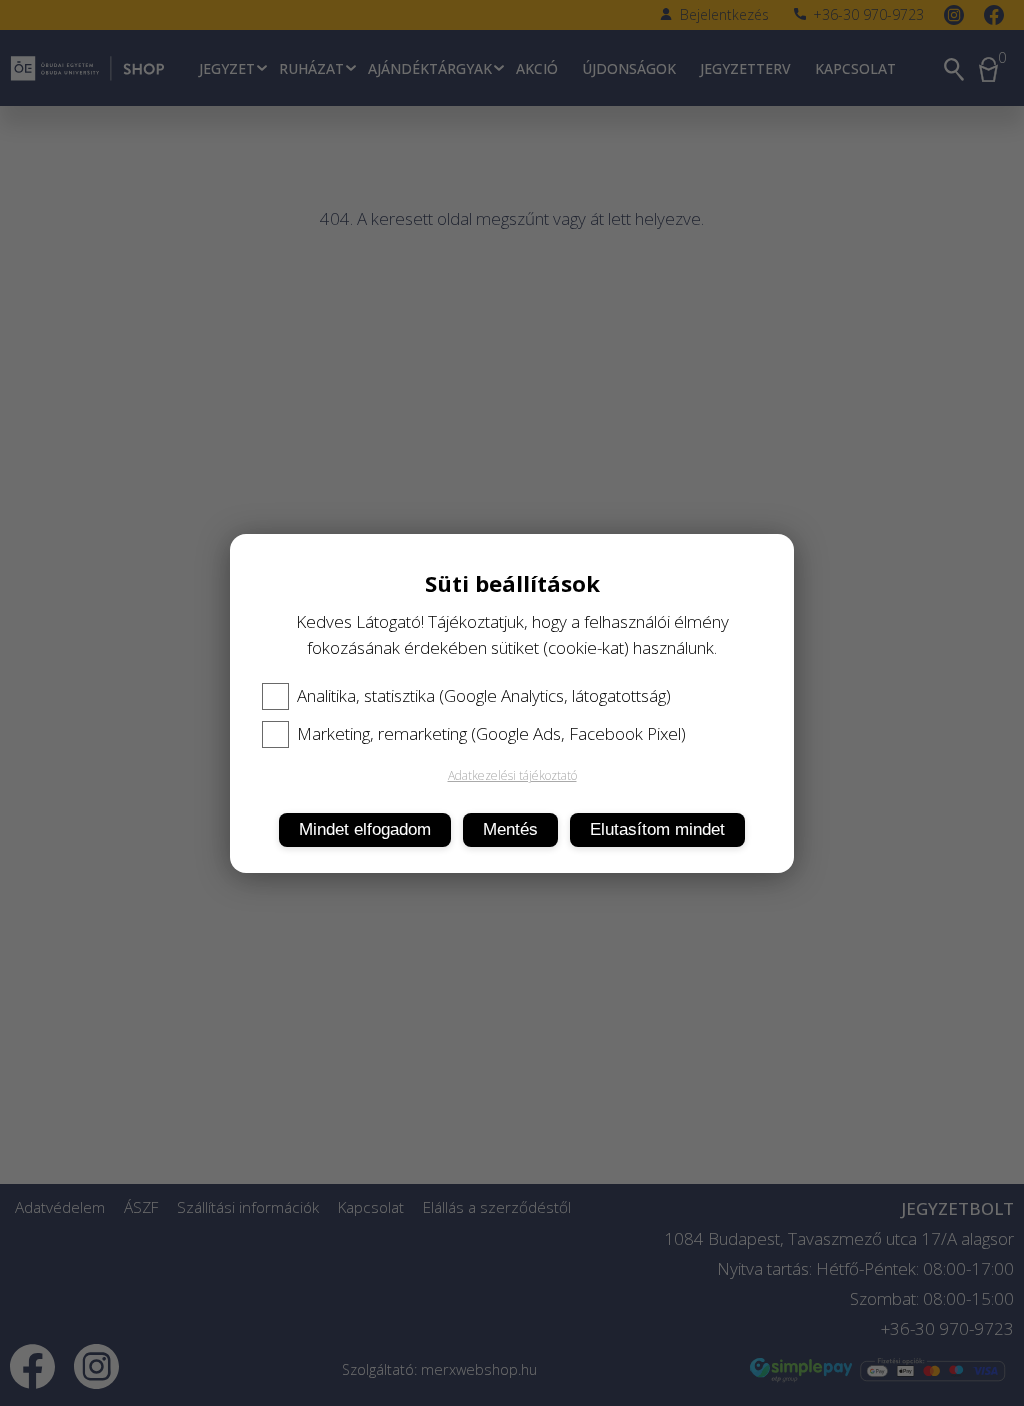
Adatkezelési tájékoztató (512, 775)
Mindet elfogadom (365, 829)
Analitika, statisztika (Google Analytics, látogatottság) (484, 696)
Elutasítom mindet (657, 829)
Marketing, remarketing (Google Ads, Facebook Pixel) (491, 734)
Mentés (510, 829)
